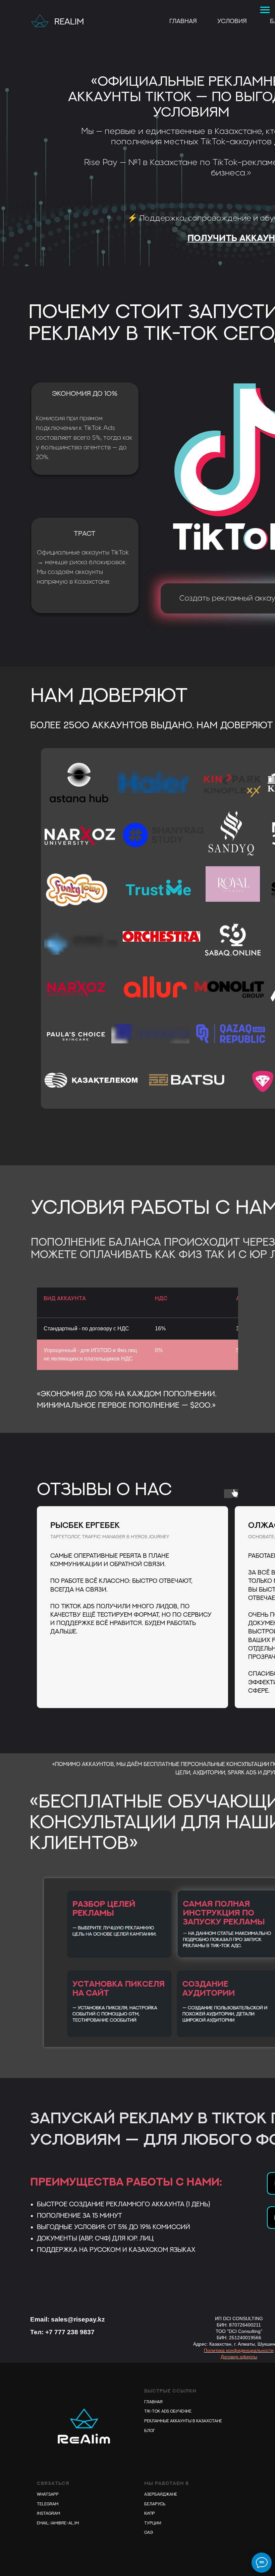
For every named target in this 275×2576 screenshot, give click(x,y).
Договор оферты (239, 2357)
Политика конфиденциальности (239, 2350)
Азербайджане (161, 2494)
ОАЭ (149, 2532)
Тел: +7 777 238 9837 (62, 2332)
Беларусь (155, 2504)
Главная (183, 21)
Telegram (48, 2504)
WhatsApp (48, 2494)
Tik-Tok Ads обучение (168, 2411)
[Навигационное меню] (265, 10)
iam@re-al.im (65, 2523)
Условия (232, 21)
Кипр (150, 2513)
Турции (153, 2523)
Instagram (48, 2513)
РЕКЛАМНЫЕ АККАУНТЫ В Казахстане (183, 2421)
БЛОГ (150, 2431)
